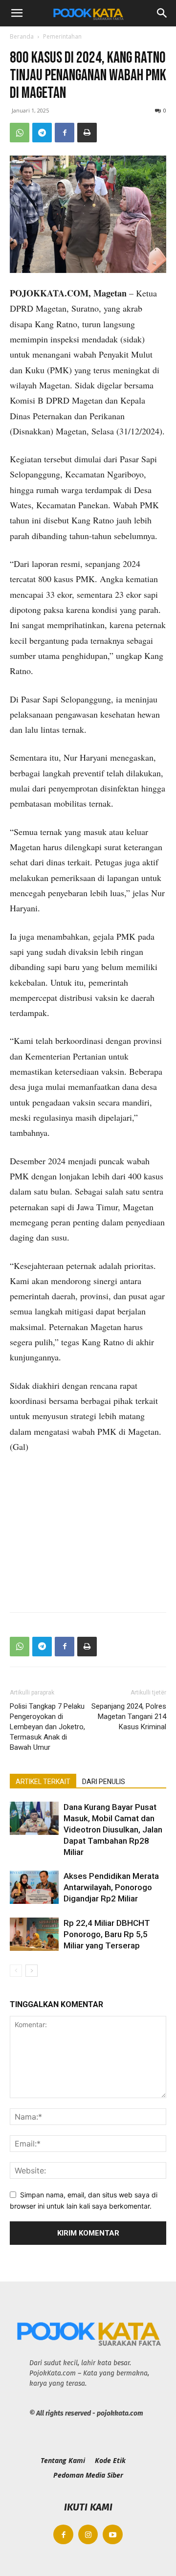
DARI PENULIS (104, 1782)
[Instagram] (88, 2535)
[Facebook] (65, 133)
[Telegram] (42, 133)
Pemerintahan (62, 36)
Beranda (22, 36)
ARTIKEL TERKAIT (43, 1782)
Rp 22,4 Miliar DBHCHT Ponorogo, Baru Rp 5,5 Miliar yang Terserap (107, 1934)
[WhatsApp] (20, 133)
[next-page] (32, 1971)
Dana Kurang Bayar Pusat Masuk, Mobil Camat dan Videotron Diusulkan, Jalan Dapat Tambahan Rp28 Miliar (113, 1830)
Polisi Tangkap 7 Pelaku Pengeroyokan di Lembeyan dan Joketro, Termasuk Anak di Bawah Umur (47, 1727)
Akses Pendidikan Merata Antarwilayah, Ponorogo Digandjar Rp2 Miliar (111, 1887)
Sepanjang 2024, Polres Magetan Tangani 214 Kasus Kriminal (129, 1717)
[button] (17, 13)
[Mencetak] (87, 133)
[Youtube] (113, 2535)
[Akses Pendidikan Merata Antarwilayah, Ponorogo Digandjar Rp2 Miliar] (34, 1887)
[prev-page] (16, 1971)
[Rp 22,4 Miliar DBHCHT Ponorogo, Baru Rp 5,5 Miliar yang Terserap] (34, 1934)
